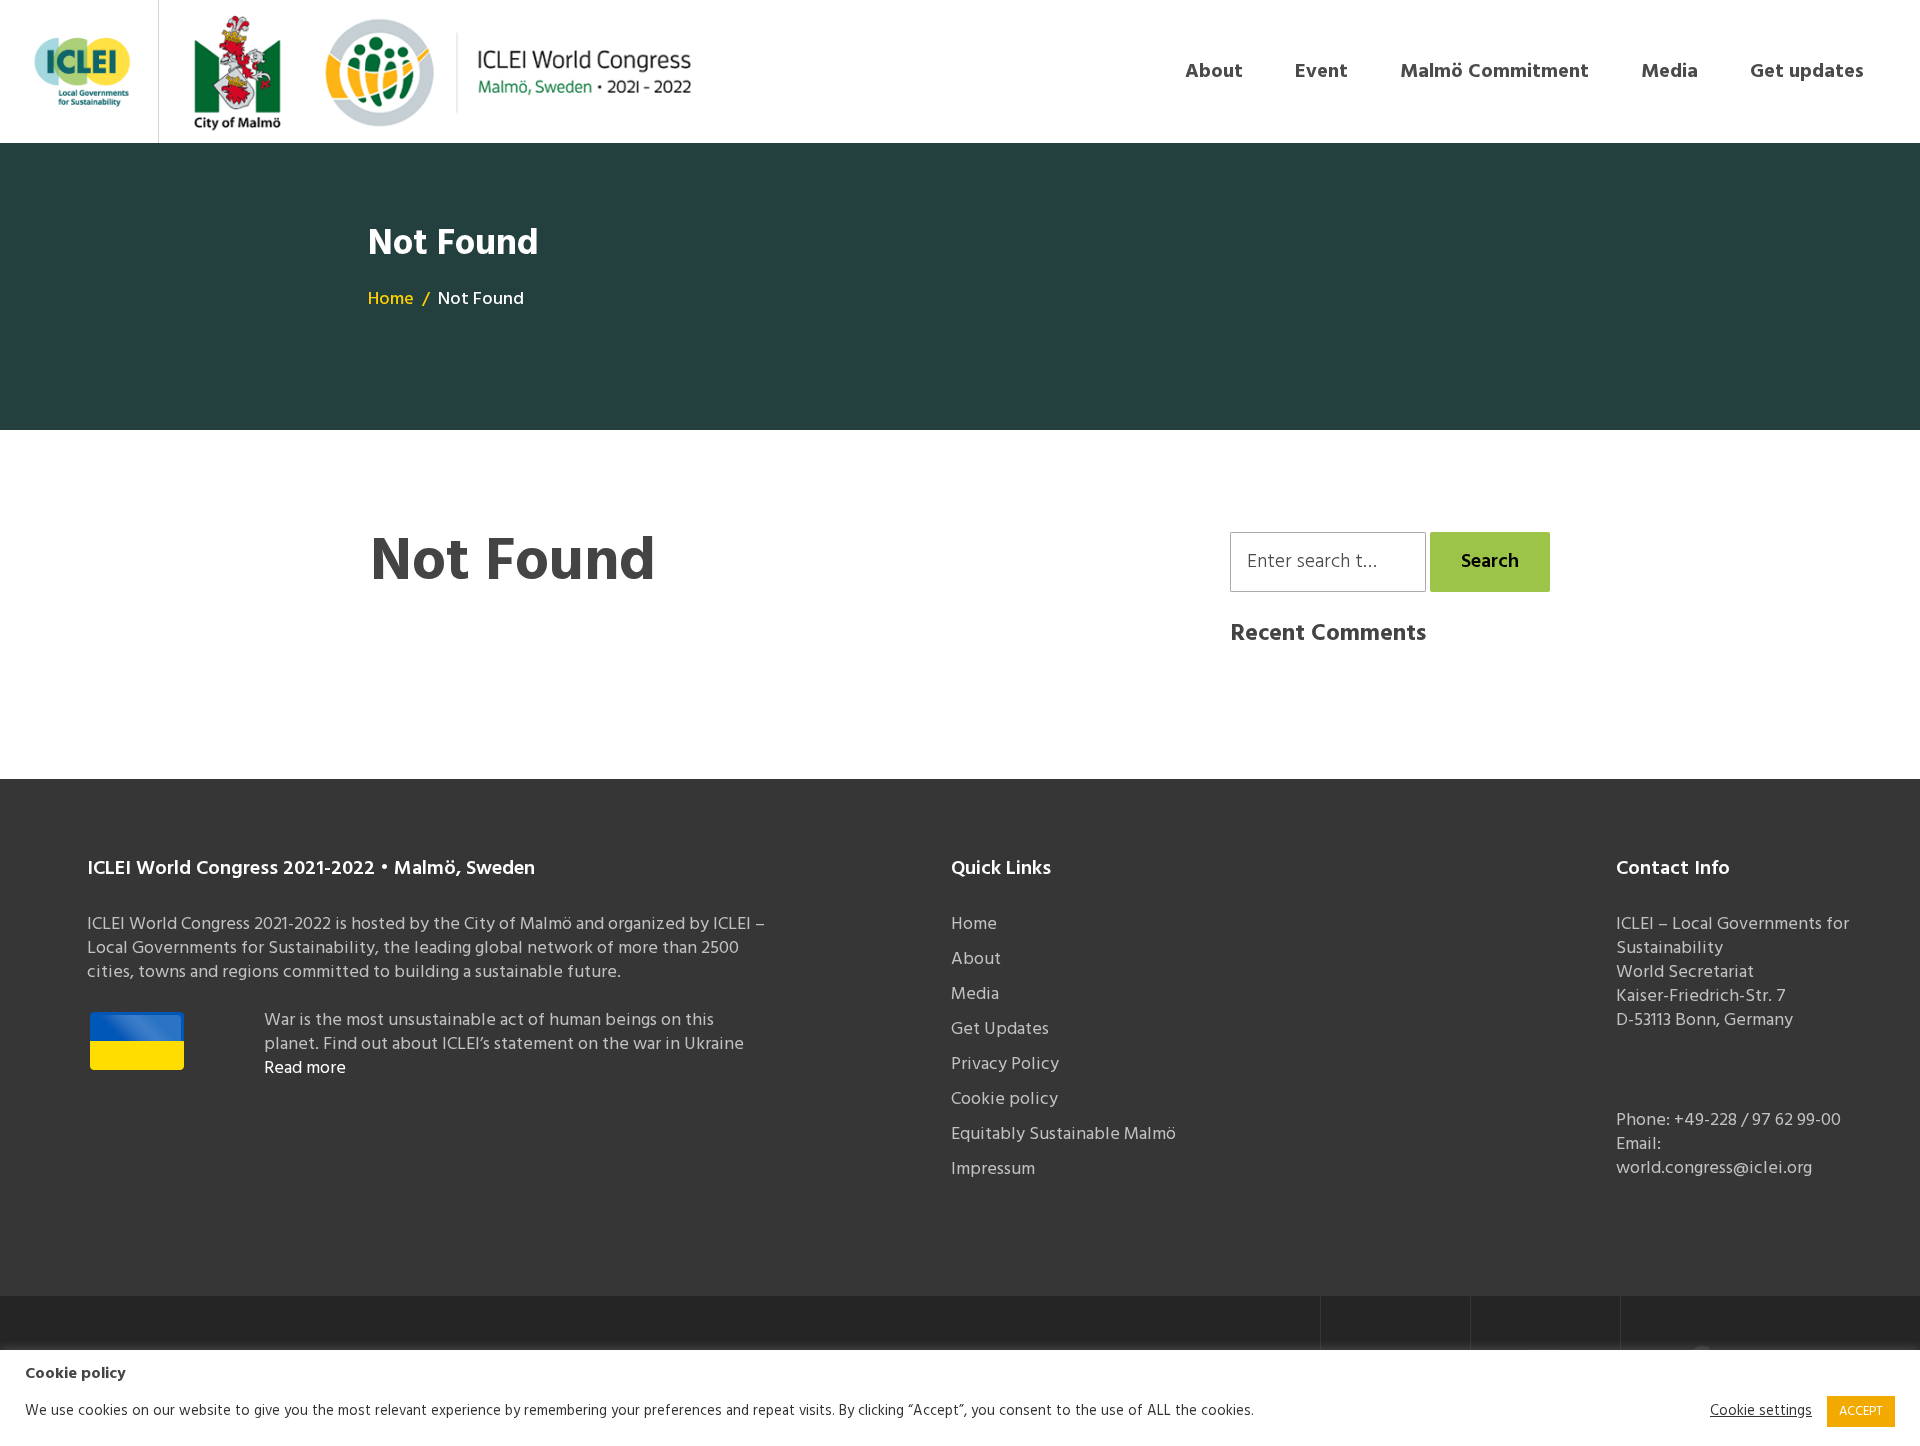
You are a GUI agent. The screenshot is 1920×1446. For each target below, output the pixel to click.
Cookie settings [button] (1761, 1412)
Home (391, 299)
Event (1321, 72)
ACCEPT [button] (1861, 1411)
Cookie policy (1004, 1099)
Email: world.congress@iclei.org (1714, 1156)
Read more (305, 1068)
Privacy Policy (1005, 1064)
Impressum (993, 1169)
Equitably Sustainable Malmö (1063, 1134)
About (1214, 72)
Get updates (1807, 72)
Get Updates (1000, 1029)
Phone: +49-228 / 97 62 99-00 (1728, 1120)
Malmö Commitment (1494, 72)
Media (1669, 72)
